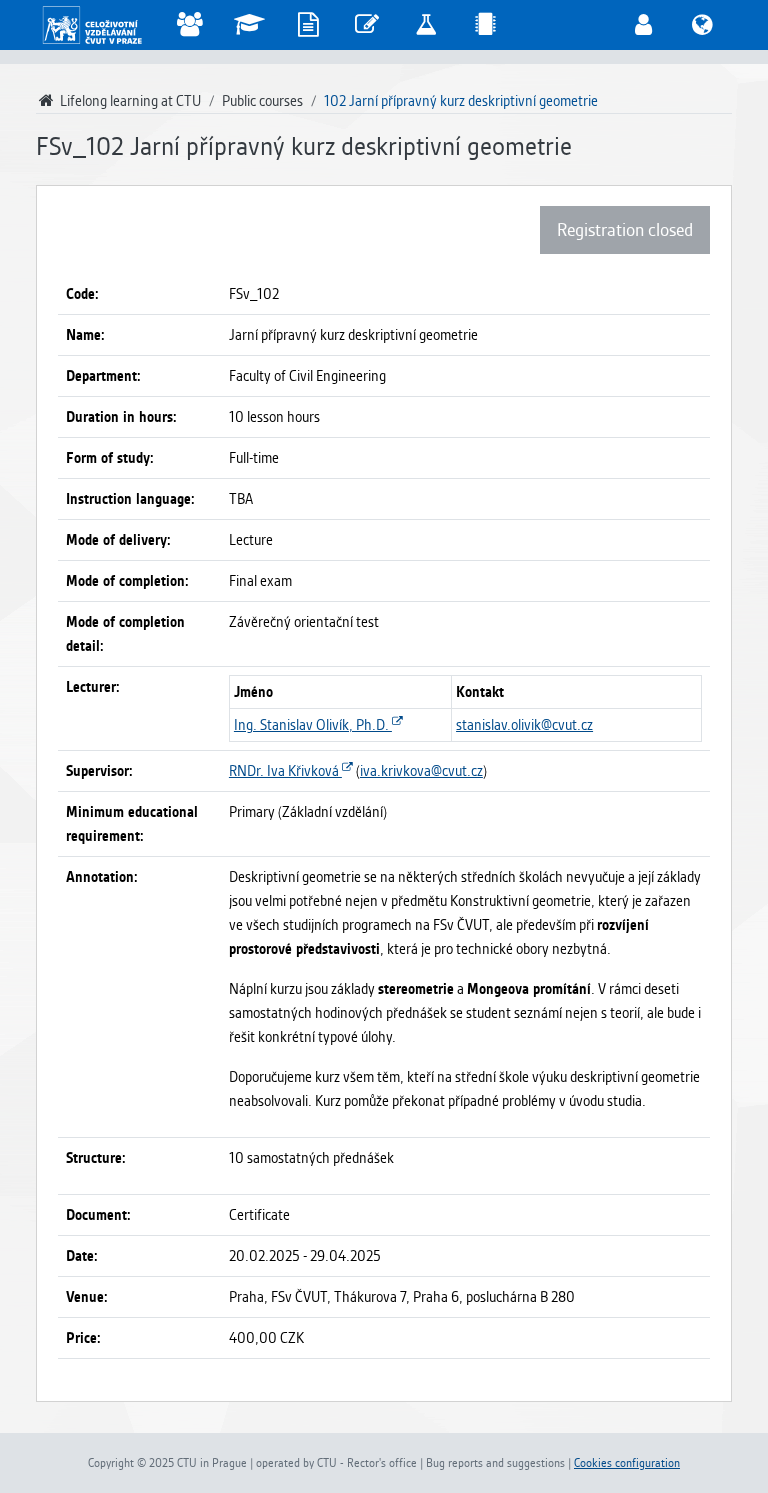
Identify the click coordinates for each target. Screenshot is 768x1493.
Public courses (262, 101)
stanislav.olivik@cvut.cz (524, 725)
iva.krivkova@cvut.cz (421, 771)
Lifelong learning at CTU (129, 101)
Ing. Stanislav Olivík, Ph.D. (313, 725)
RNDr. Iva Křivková (285, 771)
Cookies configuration (627, 1463)
